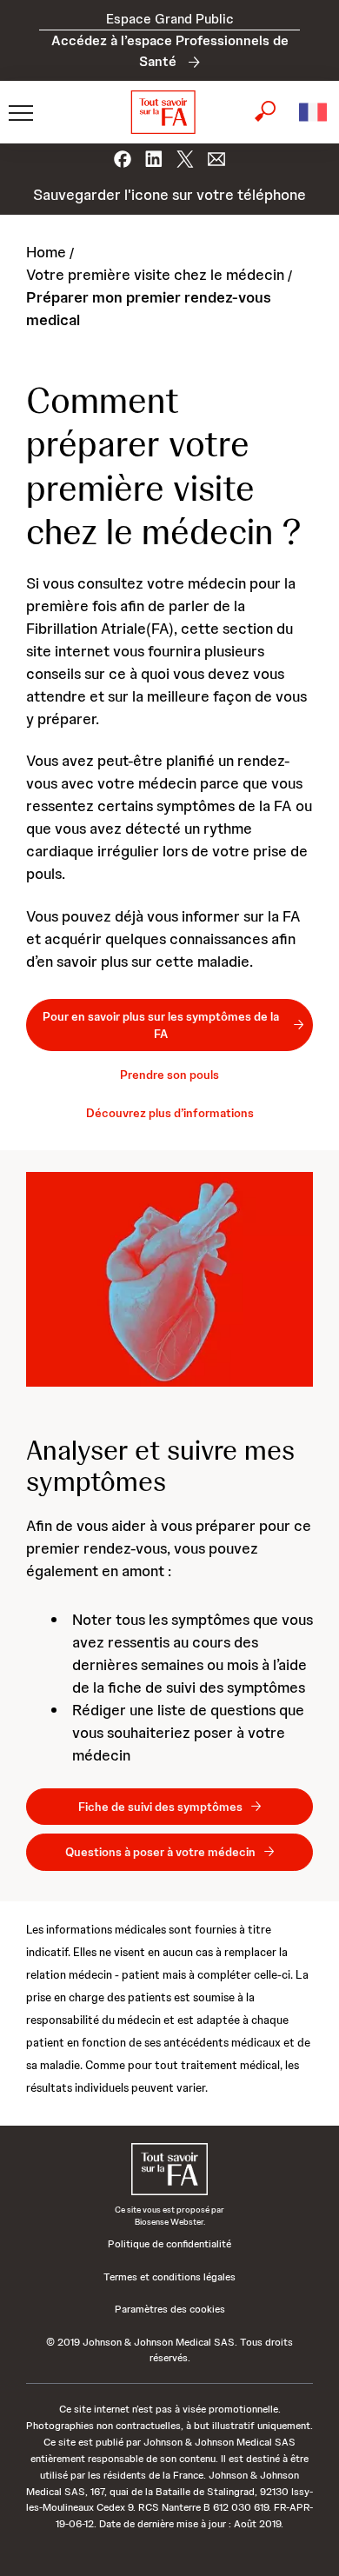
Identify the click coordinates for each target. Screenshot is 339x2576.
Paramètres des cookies (170, 2309)
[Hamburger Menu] (17, 112)
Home (46, 252)
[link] (169, 1025)
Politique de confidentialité (169, 2244)
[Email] (216, 154)
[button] (313, 112)
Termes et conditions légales (169, 2277)
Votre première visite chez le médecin (155, 274)
